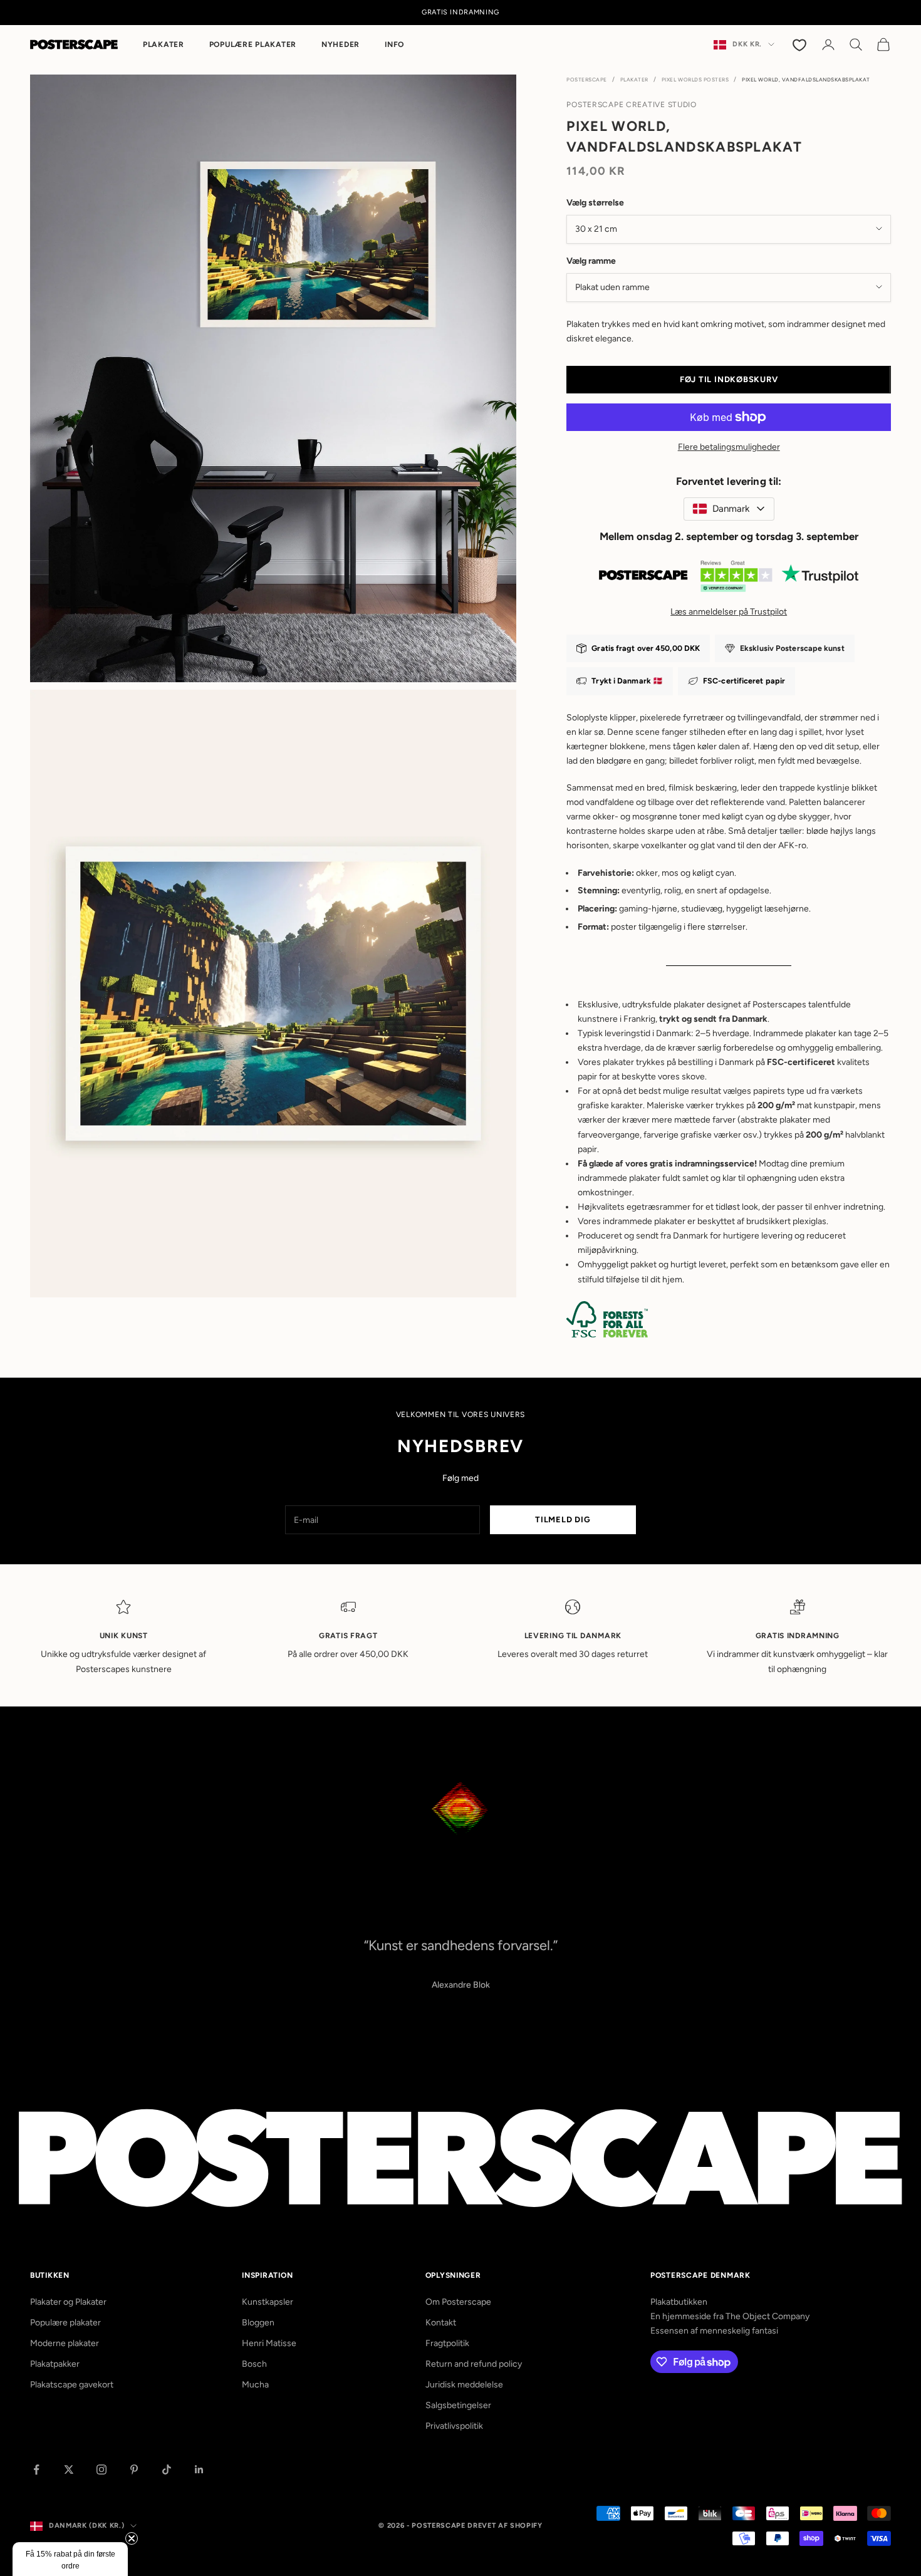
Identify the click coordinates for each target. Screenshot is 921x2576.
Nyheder (341, 44)
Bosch (254, 2364)
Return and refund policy (474, 2364)
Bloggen (258, 2323)
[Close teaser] (132, 2538)
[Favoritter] (801, 44)
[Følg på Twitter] (69, 2470)
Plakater (164, 44)
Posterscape (587, 80)
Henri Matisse (269, 2343)
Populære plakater (253, 44)
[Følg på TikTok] (167, 2470)
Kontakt (441, 2323)
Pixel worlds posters (695, 80)
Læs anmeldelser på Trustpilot (729, 612)
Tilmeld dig (563, 1519)
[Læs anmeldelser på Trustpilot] (729, 579)
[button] (70, 2559)
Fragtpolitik (447, 2343)
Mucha (255, 2385)
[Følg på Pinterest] (134, 2470)
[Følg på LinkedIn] (199, 2470)
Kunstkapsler (268, 2302)
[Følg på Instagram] (101, 2470)
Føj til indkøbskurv (729, 379)
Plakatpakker (55, 2364)
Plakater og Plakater (68, 2302)
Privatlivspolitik (454, 2426)
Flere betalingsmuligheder (729, 447)
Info (394, 44)
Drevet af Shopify (505, 2526)
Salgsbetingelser (458, 2405)
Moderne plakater (65, 2343)
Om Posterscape (458, 2302)
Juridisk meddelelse (464, 2385)
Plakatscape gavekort (72, 2385)
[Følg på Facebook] (36, 2470)
